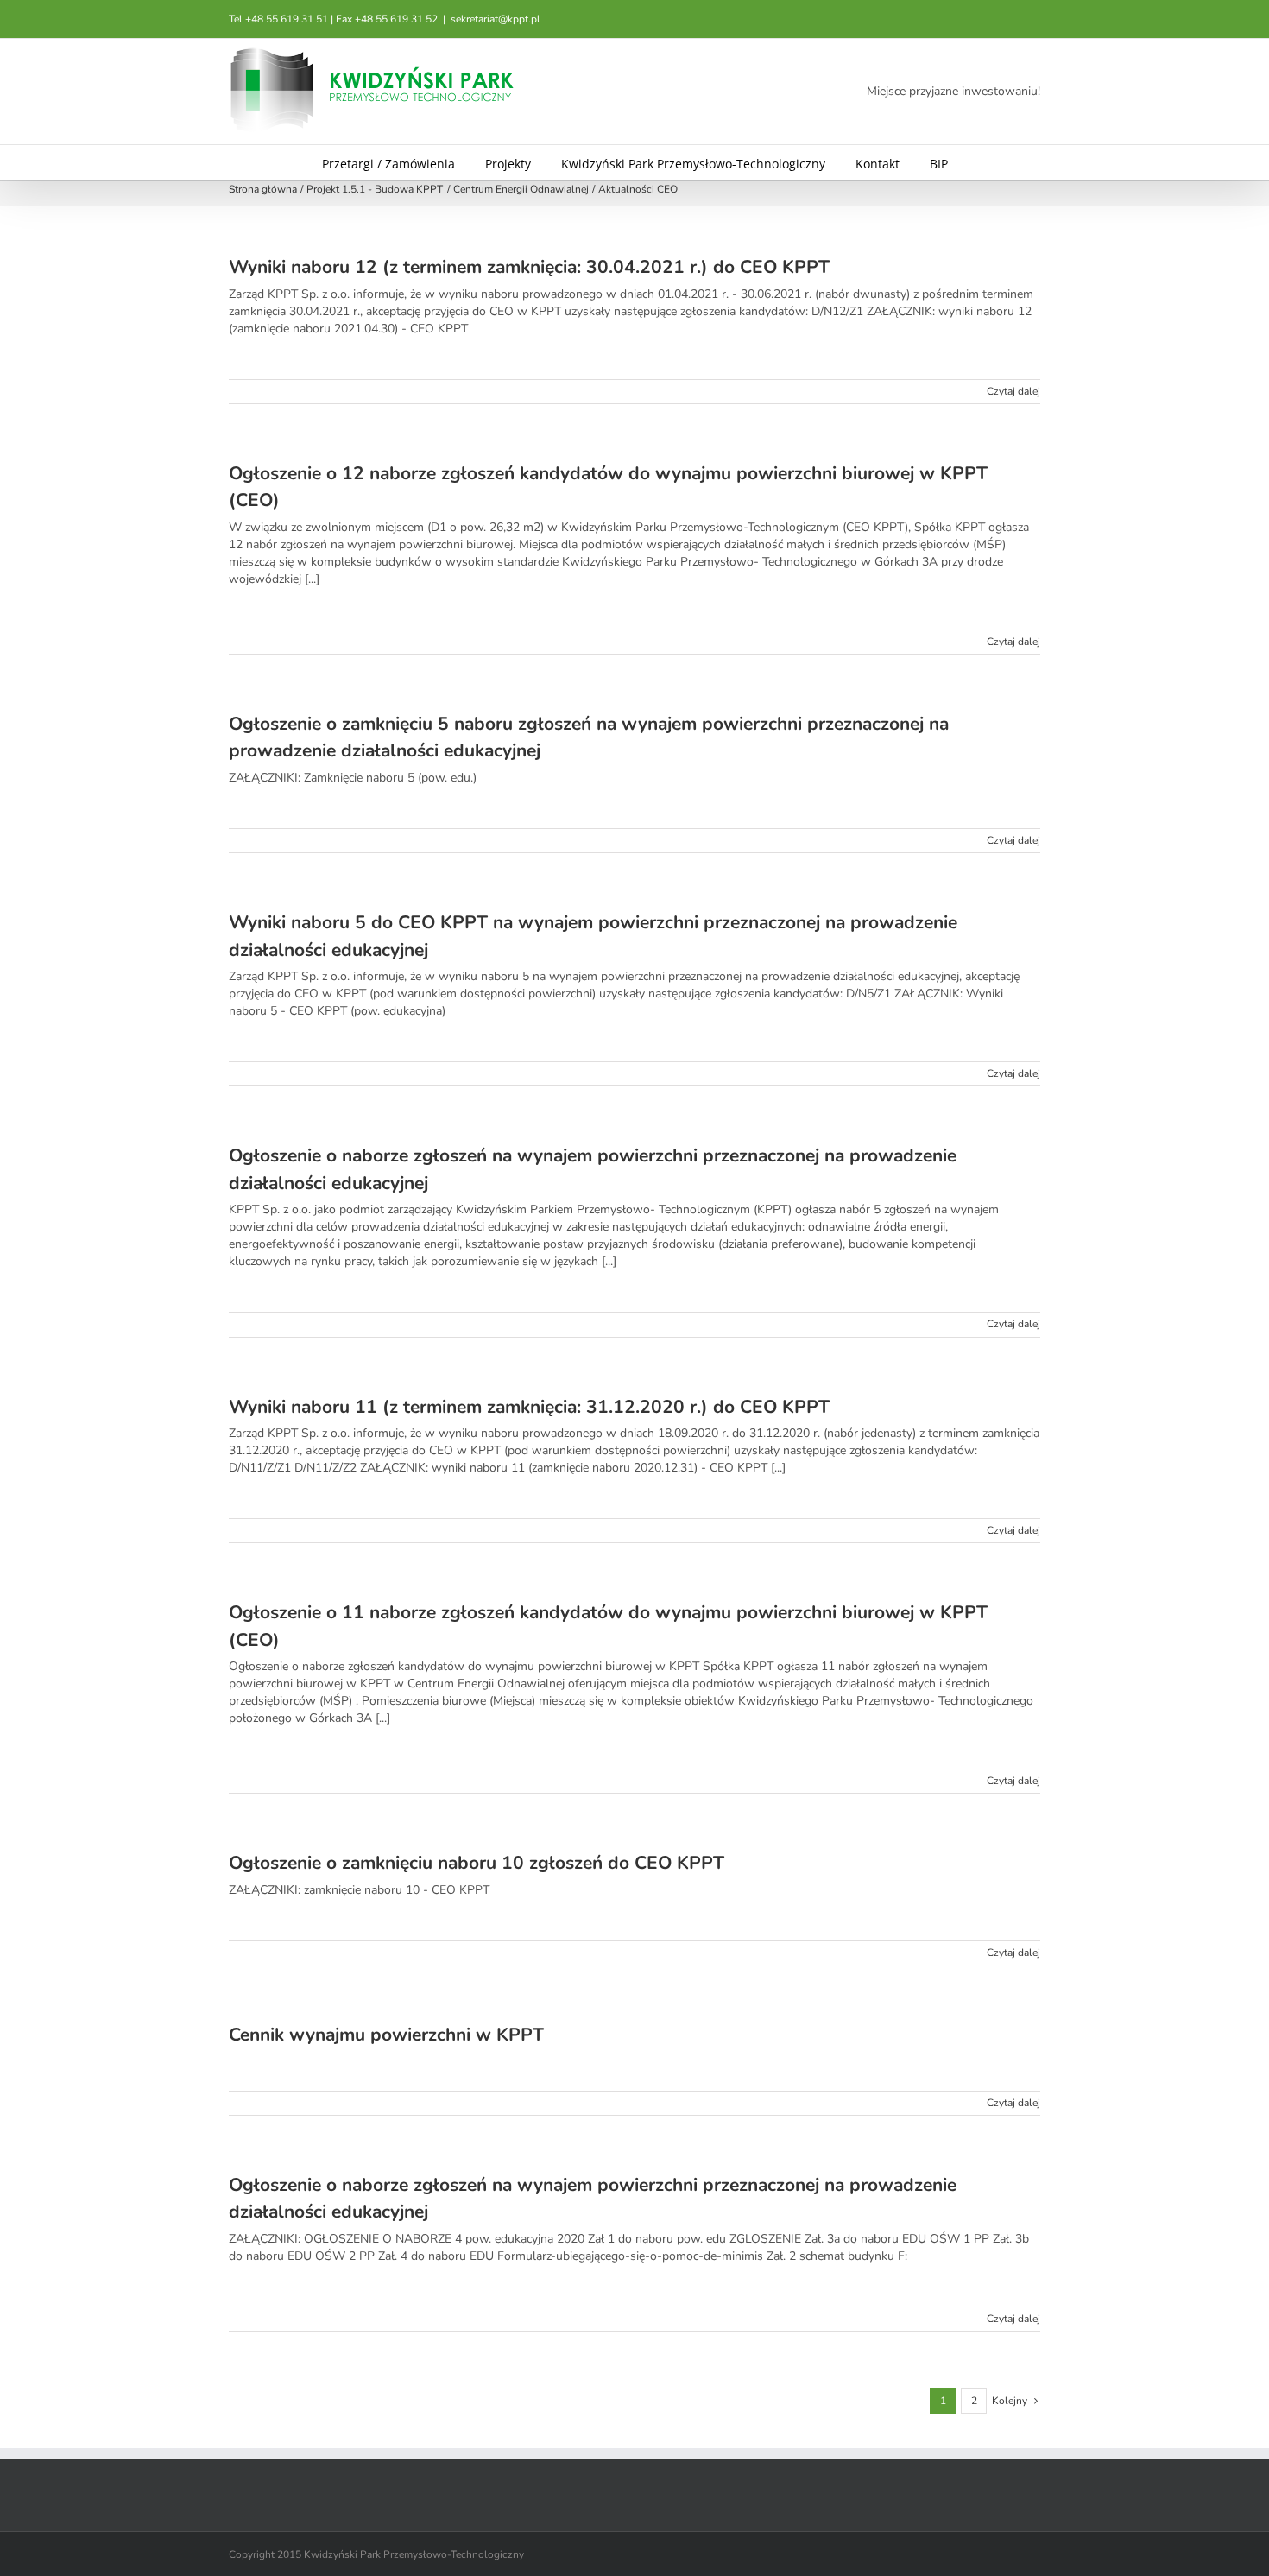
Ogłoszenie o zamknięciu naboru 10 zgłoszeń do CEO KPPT (477, 1863)
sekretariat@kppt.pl (496, 19)
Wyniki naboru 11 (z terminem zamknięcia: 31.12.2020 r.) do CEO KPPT (529, 1407)
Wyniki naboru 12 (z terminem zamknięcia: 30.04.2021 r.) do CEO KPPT (529, 267)
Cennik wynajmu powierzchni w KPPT (386, 2035)
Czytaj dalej (1013, 391)
